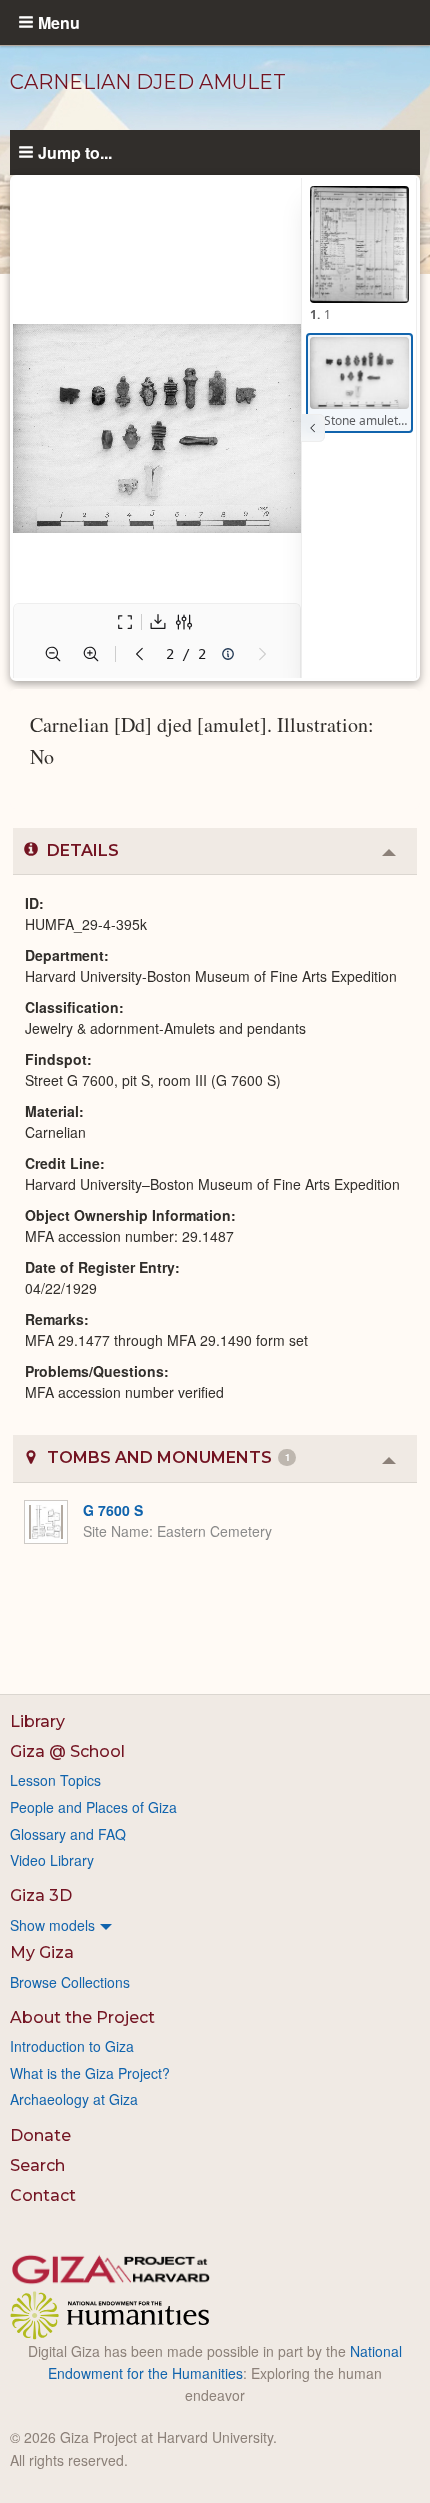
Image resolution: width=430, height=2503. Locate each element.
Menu (59, 22)
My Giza (42, 1952)
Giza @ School (67, 1751)
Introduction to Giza (72, 2046)
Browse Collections (70, 1982)
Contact (43, 2195)
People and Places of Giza (93, 1807)
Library (37, 1721)
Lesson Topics (55, 1780)
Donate (40, 2135)
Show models (52, 1925)
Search (37, 2165)
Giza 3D (41, 1895)
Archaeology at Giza (74, 2099)
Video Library (52, 1860)
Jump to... (75, 152)
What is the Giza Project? (90, 2073)
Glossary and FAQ (68, 1834)
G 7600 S (113, 1510)
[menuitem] (215, 1925)
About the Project (82, 2017)
